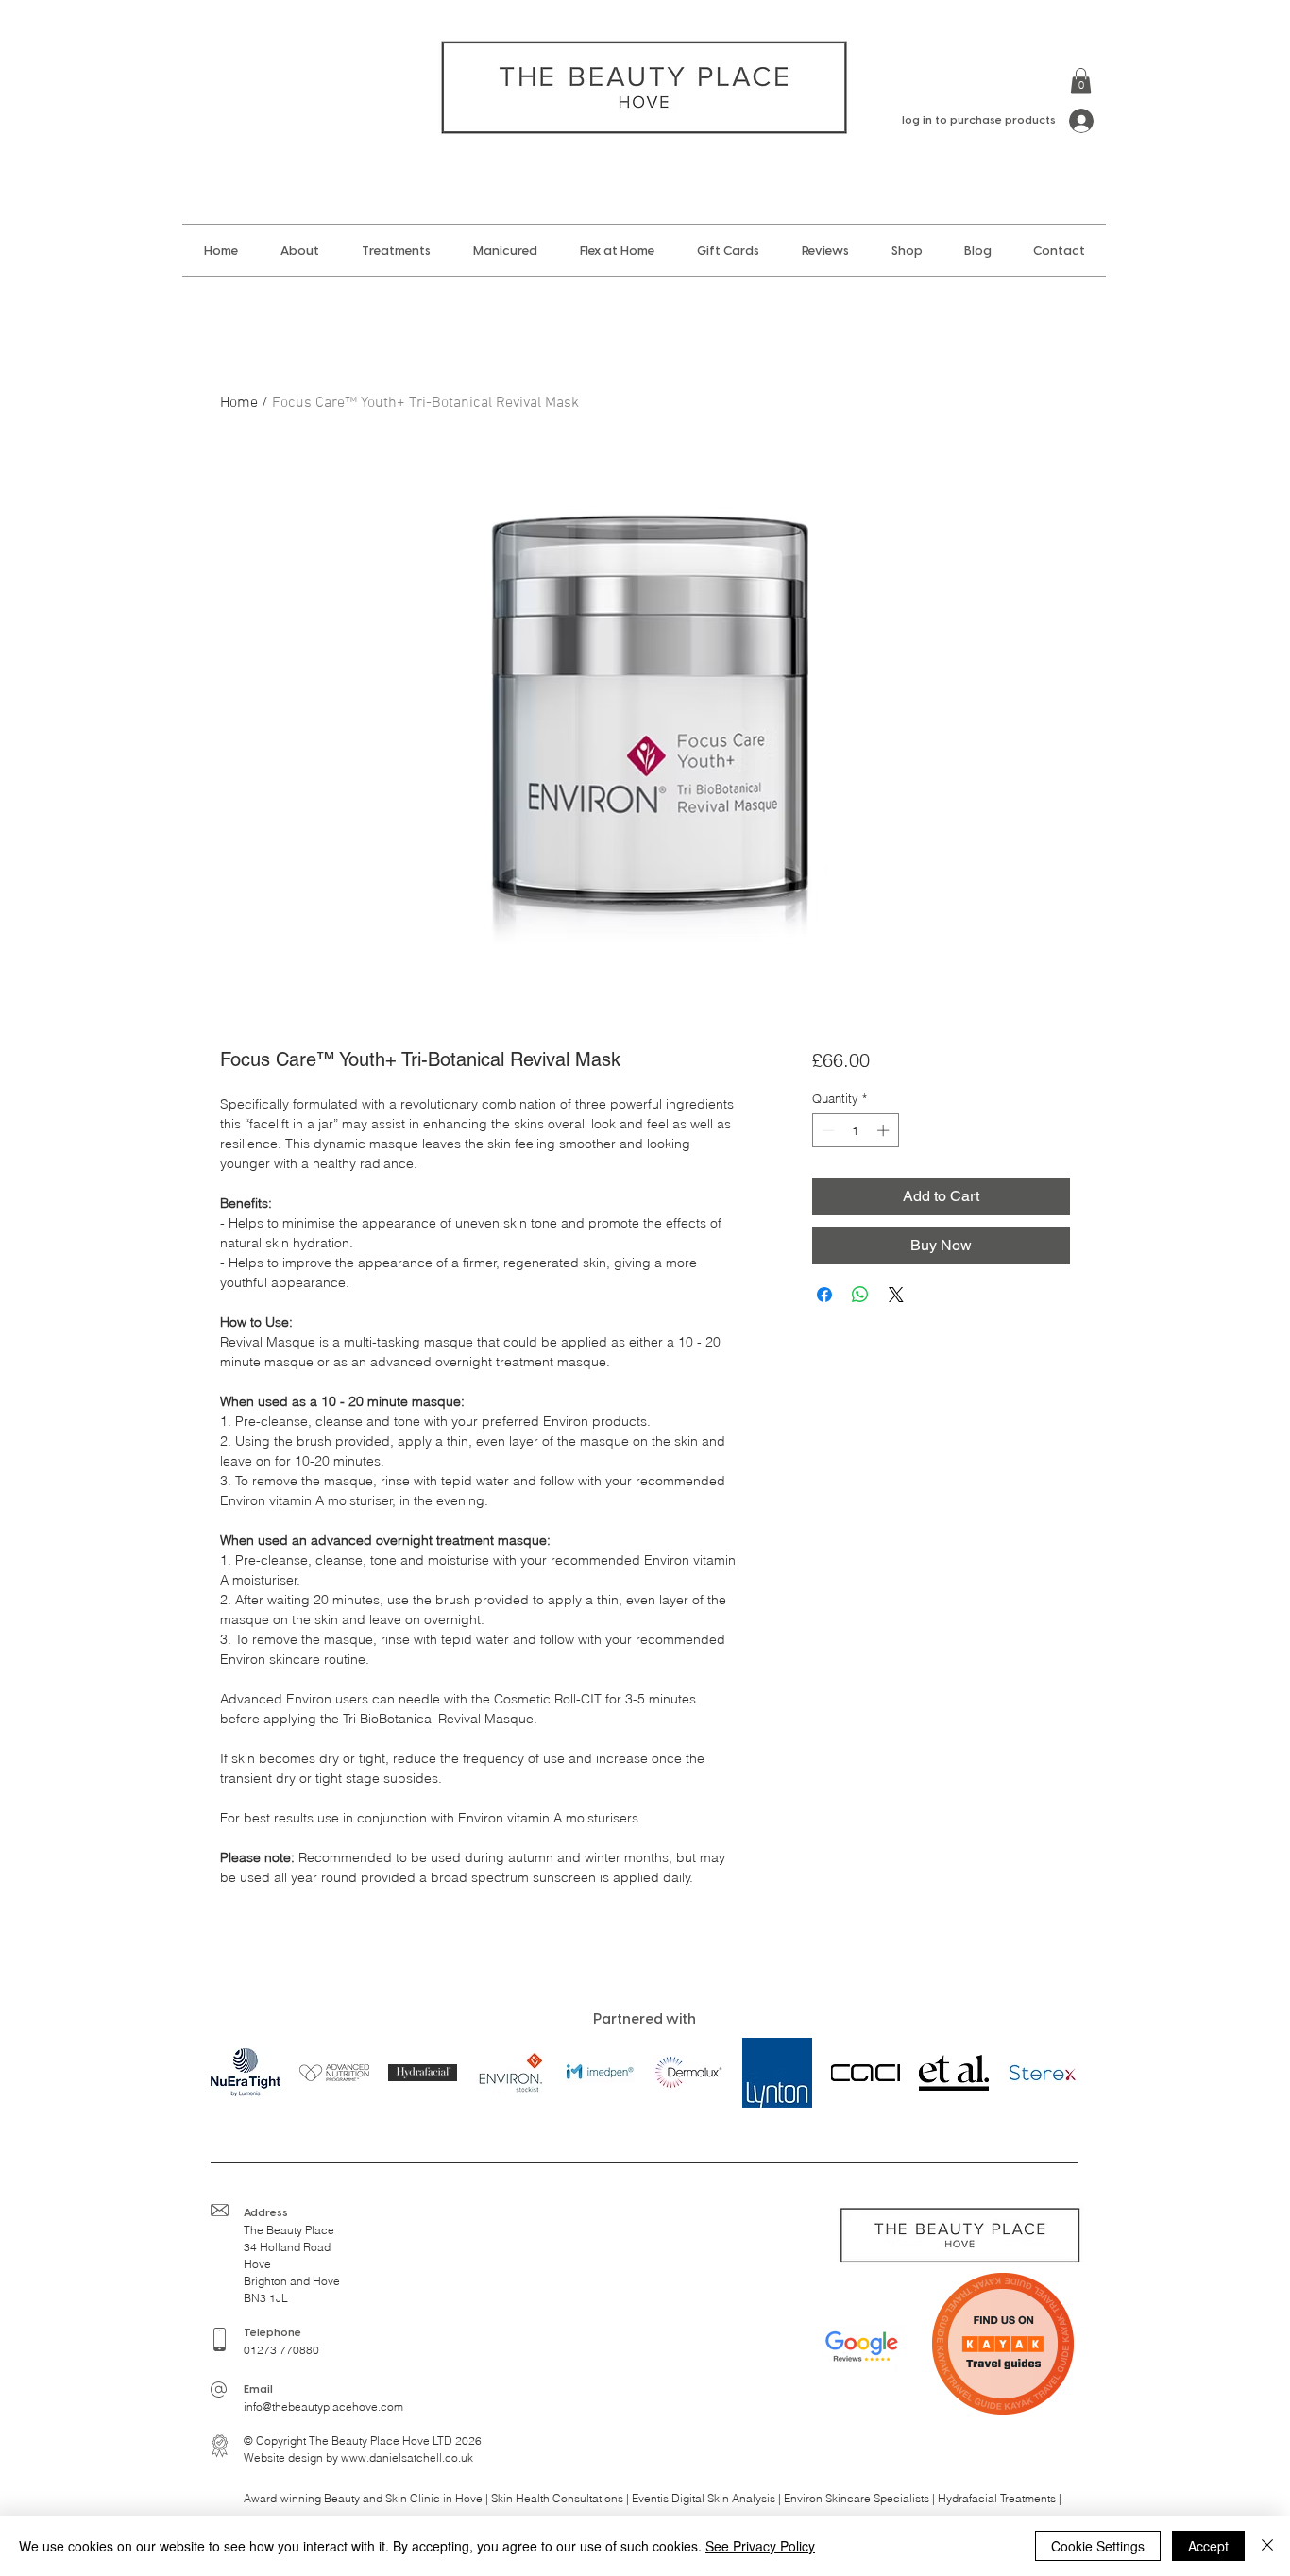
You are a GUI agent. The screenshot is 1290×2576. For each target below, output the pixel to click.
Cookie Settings (1098, 2546)
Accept (1208, 2546)
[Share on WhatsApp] (860, 1295)
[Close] (1267, 2546)
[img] (334, 2072)
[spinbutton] (855, 1130)
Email (258, 2390)
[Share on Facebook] (824, 1295)
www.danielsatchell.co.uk (407, 2457)
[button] (1081, 81)
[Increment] (885, 1130)
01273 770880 (281, 2350)
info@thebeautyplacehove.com (323, 2407)
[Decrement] (826, 1130)
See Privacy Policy (760, 2546)
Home (239, 403)
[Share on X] (896, 1295)
